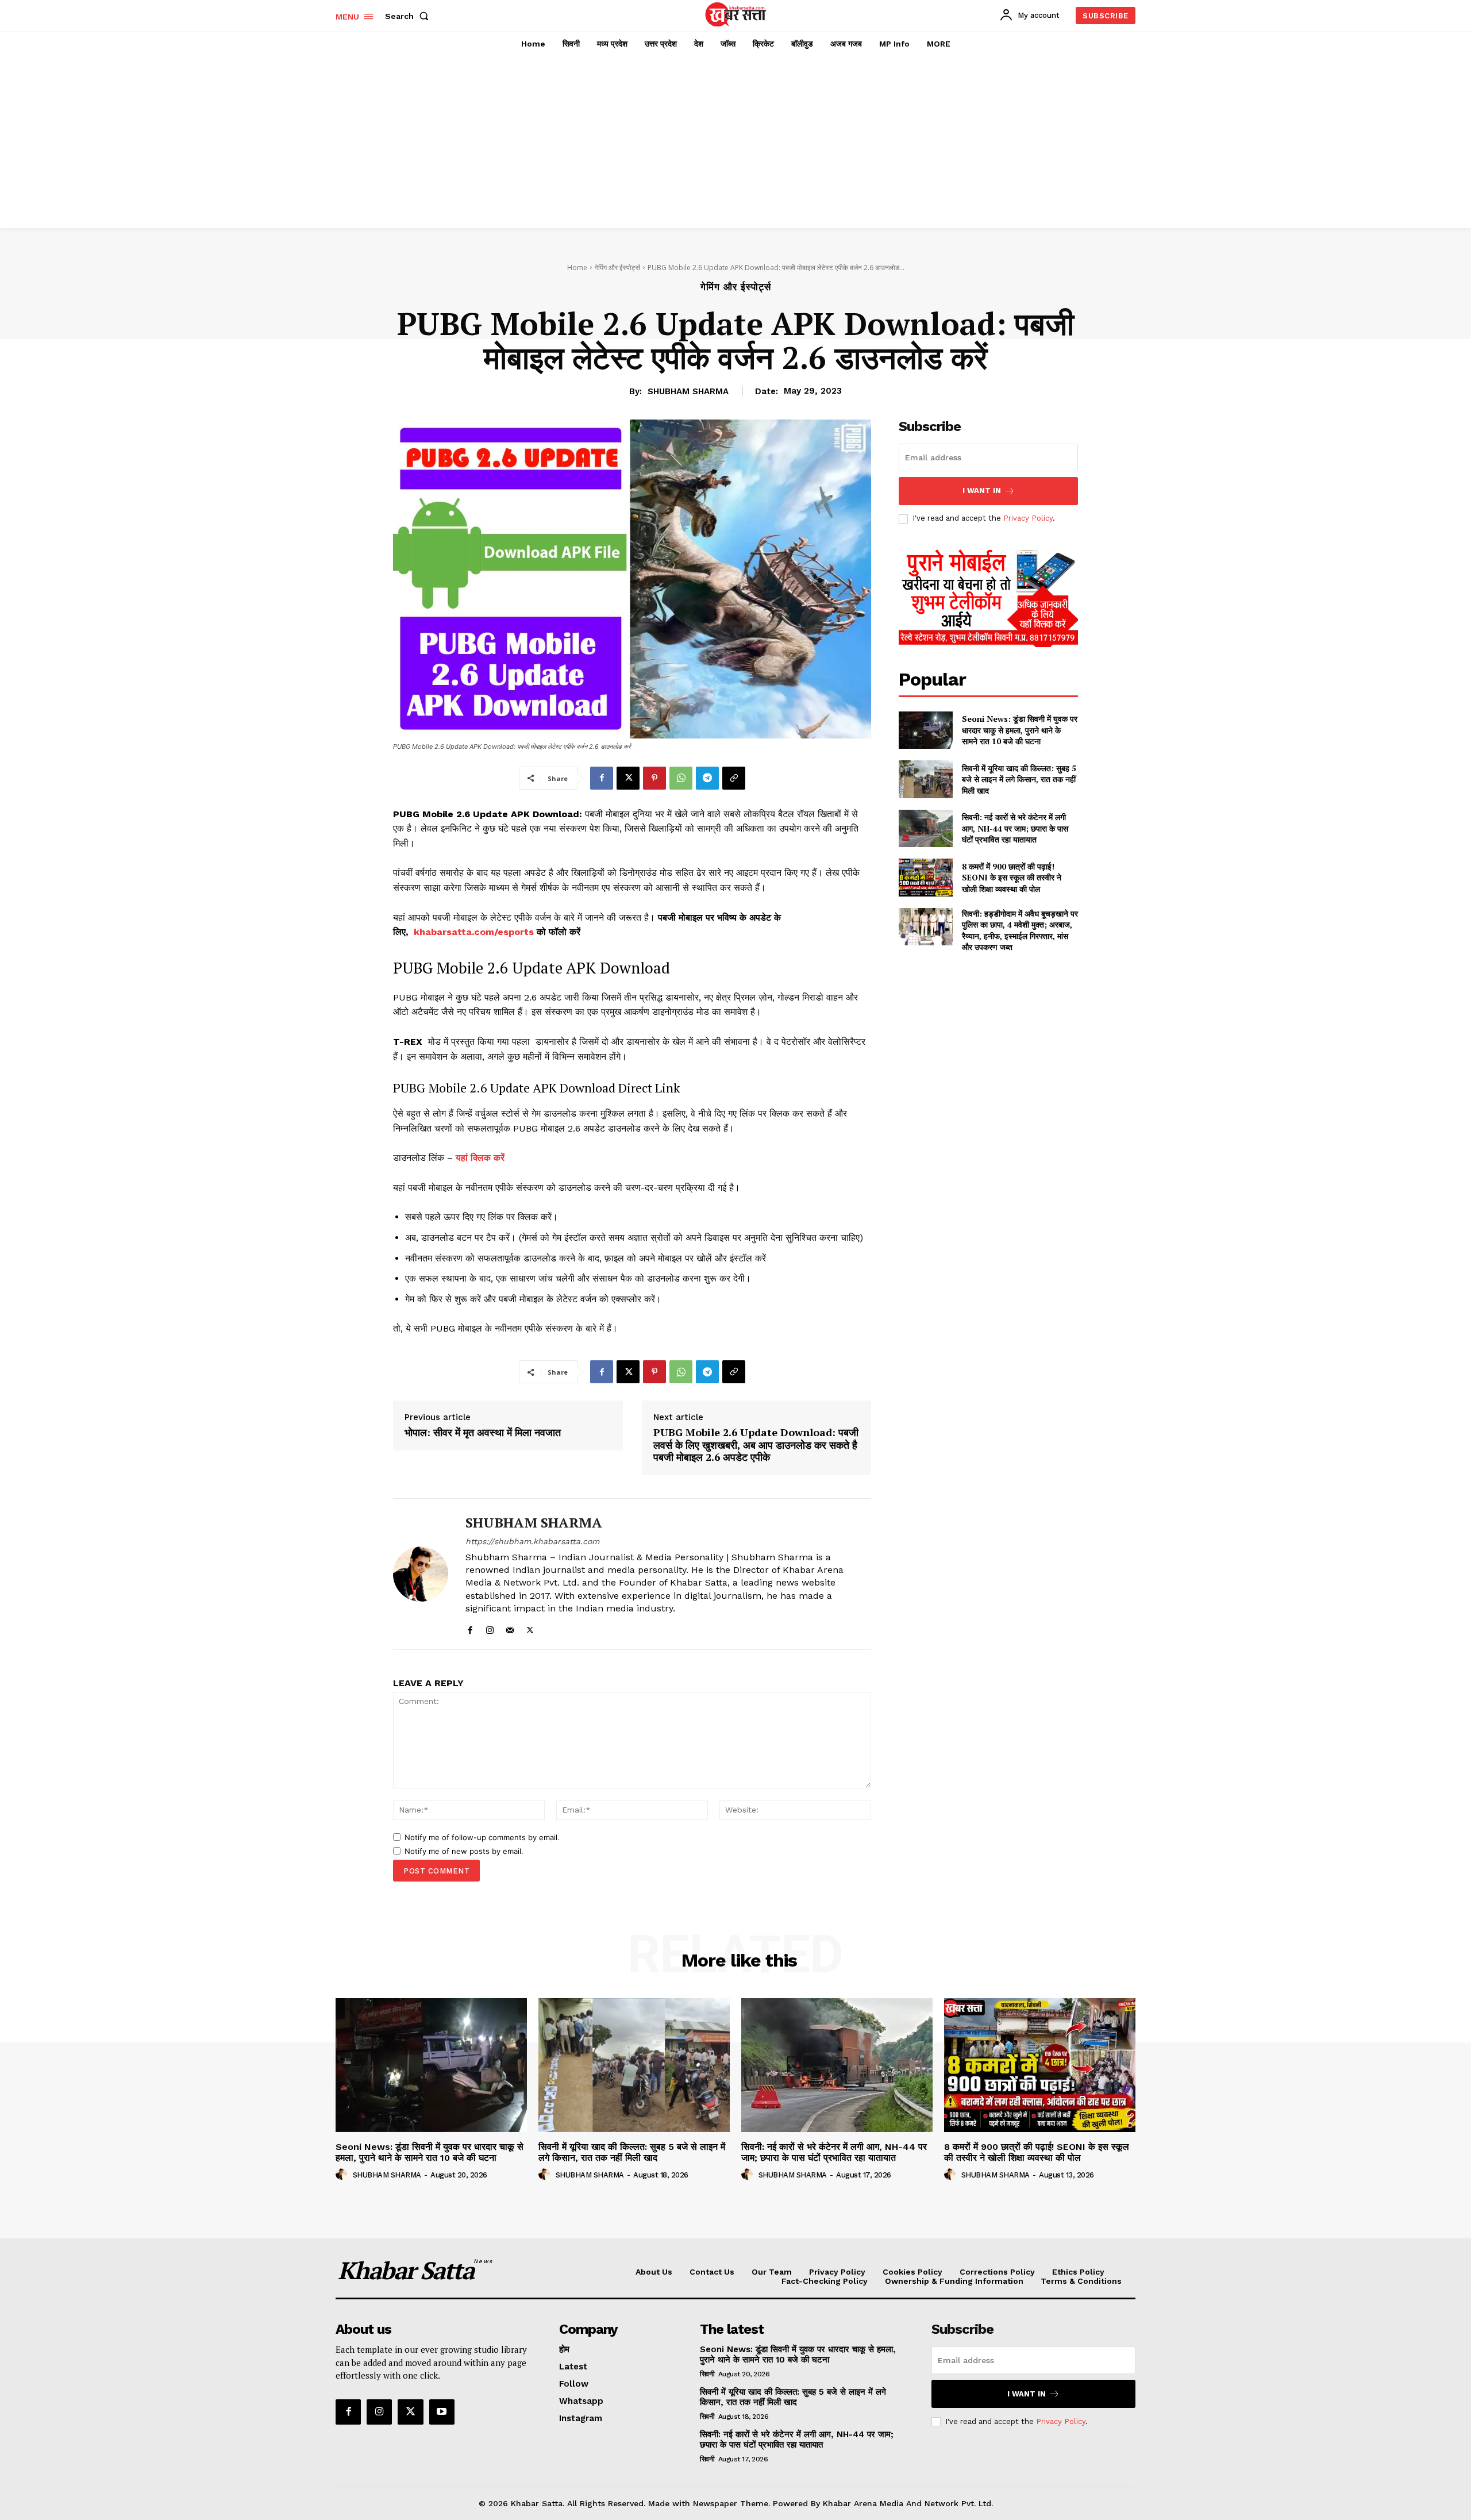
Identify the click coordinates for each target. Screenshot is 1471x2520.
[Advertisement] (735, 142)
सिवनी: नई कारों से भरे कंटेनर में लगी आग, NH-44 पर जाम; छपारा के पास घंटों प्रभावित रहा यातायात (1015, 828)
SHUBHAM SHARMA (688, 391)
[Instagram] (490, 1628)
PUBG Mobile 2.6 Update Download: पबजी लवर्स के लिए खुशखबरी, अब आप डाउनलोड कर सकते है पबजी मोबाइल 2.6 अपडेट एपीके (756, 1445)
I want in (982, 490)
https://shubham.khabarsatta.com (532, 1541)
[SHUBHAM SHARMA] (421, 1574)
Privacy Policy (1028, 518)
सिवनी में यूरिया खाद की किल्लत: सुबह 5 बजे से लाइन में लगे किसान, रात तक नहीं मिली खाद (1019, 779)
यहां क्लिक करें (480, 1158)
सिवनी (707, 2374)
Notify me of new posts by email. (464, 1851)
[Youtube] (442, 2412)
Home (577, 268)
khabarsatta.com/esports (474, 932)
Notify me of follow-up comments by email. (482, 1837)
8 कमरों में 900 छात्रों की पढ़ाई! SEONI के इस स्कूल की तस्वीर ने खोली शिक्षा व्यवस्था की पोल (1012, 878)
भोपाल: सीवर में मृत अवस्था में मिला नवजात (483, 1433)
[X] (628, 778)
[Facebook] (602, 778)
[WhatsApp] (681, 778)
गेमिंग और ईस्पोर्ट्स (617, 268)
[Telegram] (707, 778)
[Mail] (510, 1628)
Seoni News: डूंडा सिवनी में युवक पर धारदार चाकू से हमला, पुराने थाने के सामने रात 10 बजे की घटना (1020, 730)
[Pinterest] (654, 778)
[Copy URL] (734, 778)
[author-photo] (343, 2175)
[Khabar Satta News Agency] (737, 14)
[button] (409, 16)
